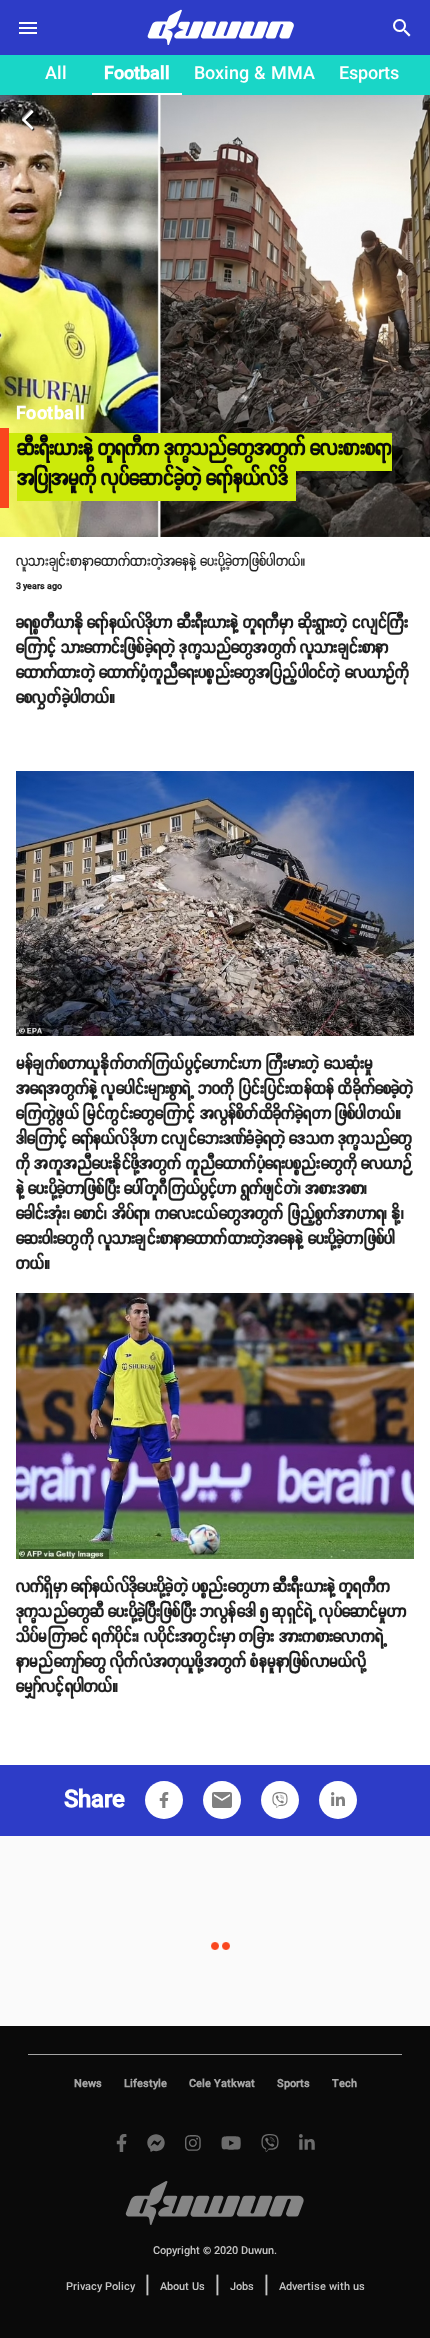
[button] (164, 1800)
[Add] (164, 1800)
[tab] (56, 75)
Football (137, 74)
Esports (369, 74)
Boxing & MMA (254, 74)
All (56, 74)
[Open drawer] (28, 28)
